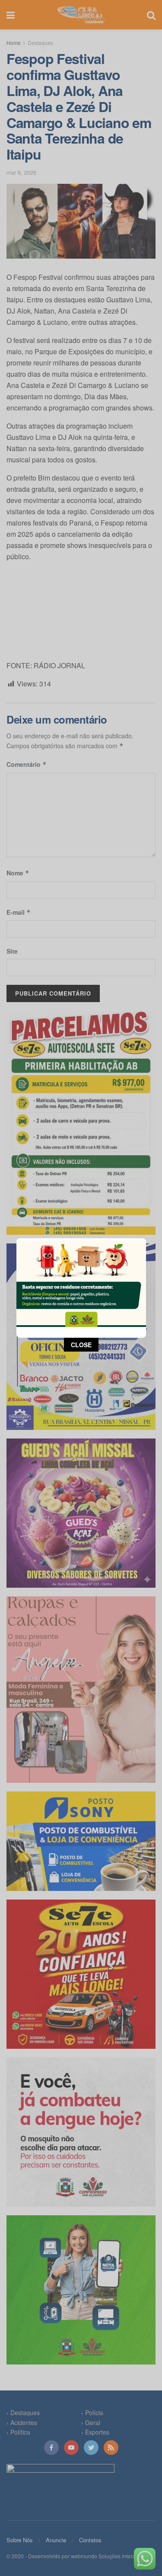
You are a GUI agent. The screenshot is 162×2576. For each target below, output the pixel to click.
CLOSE (81, 1345)
